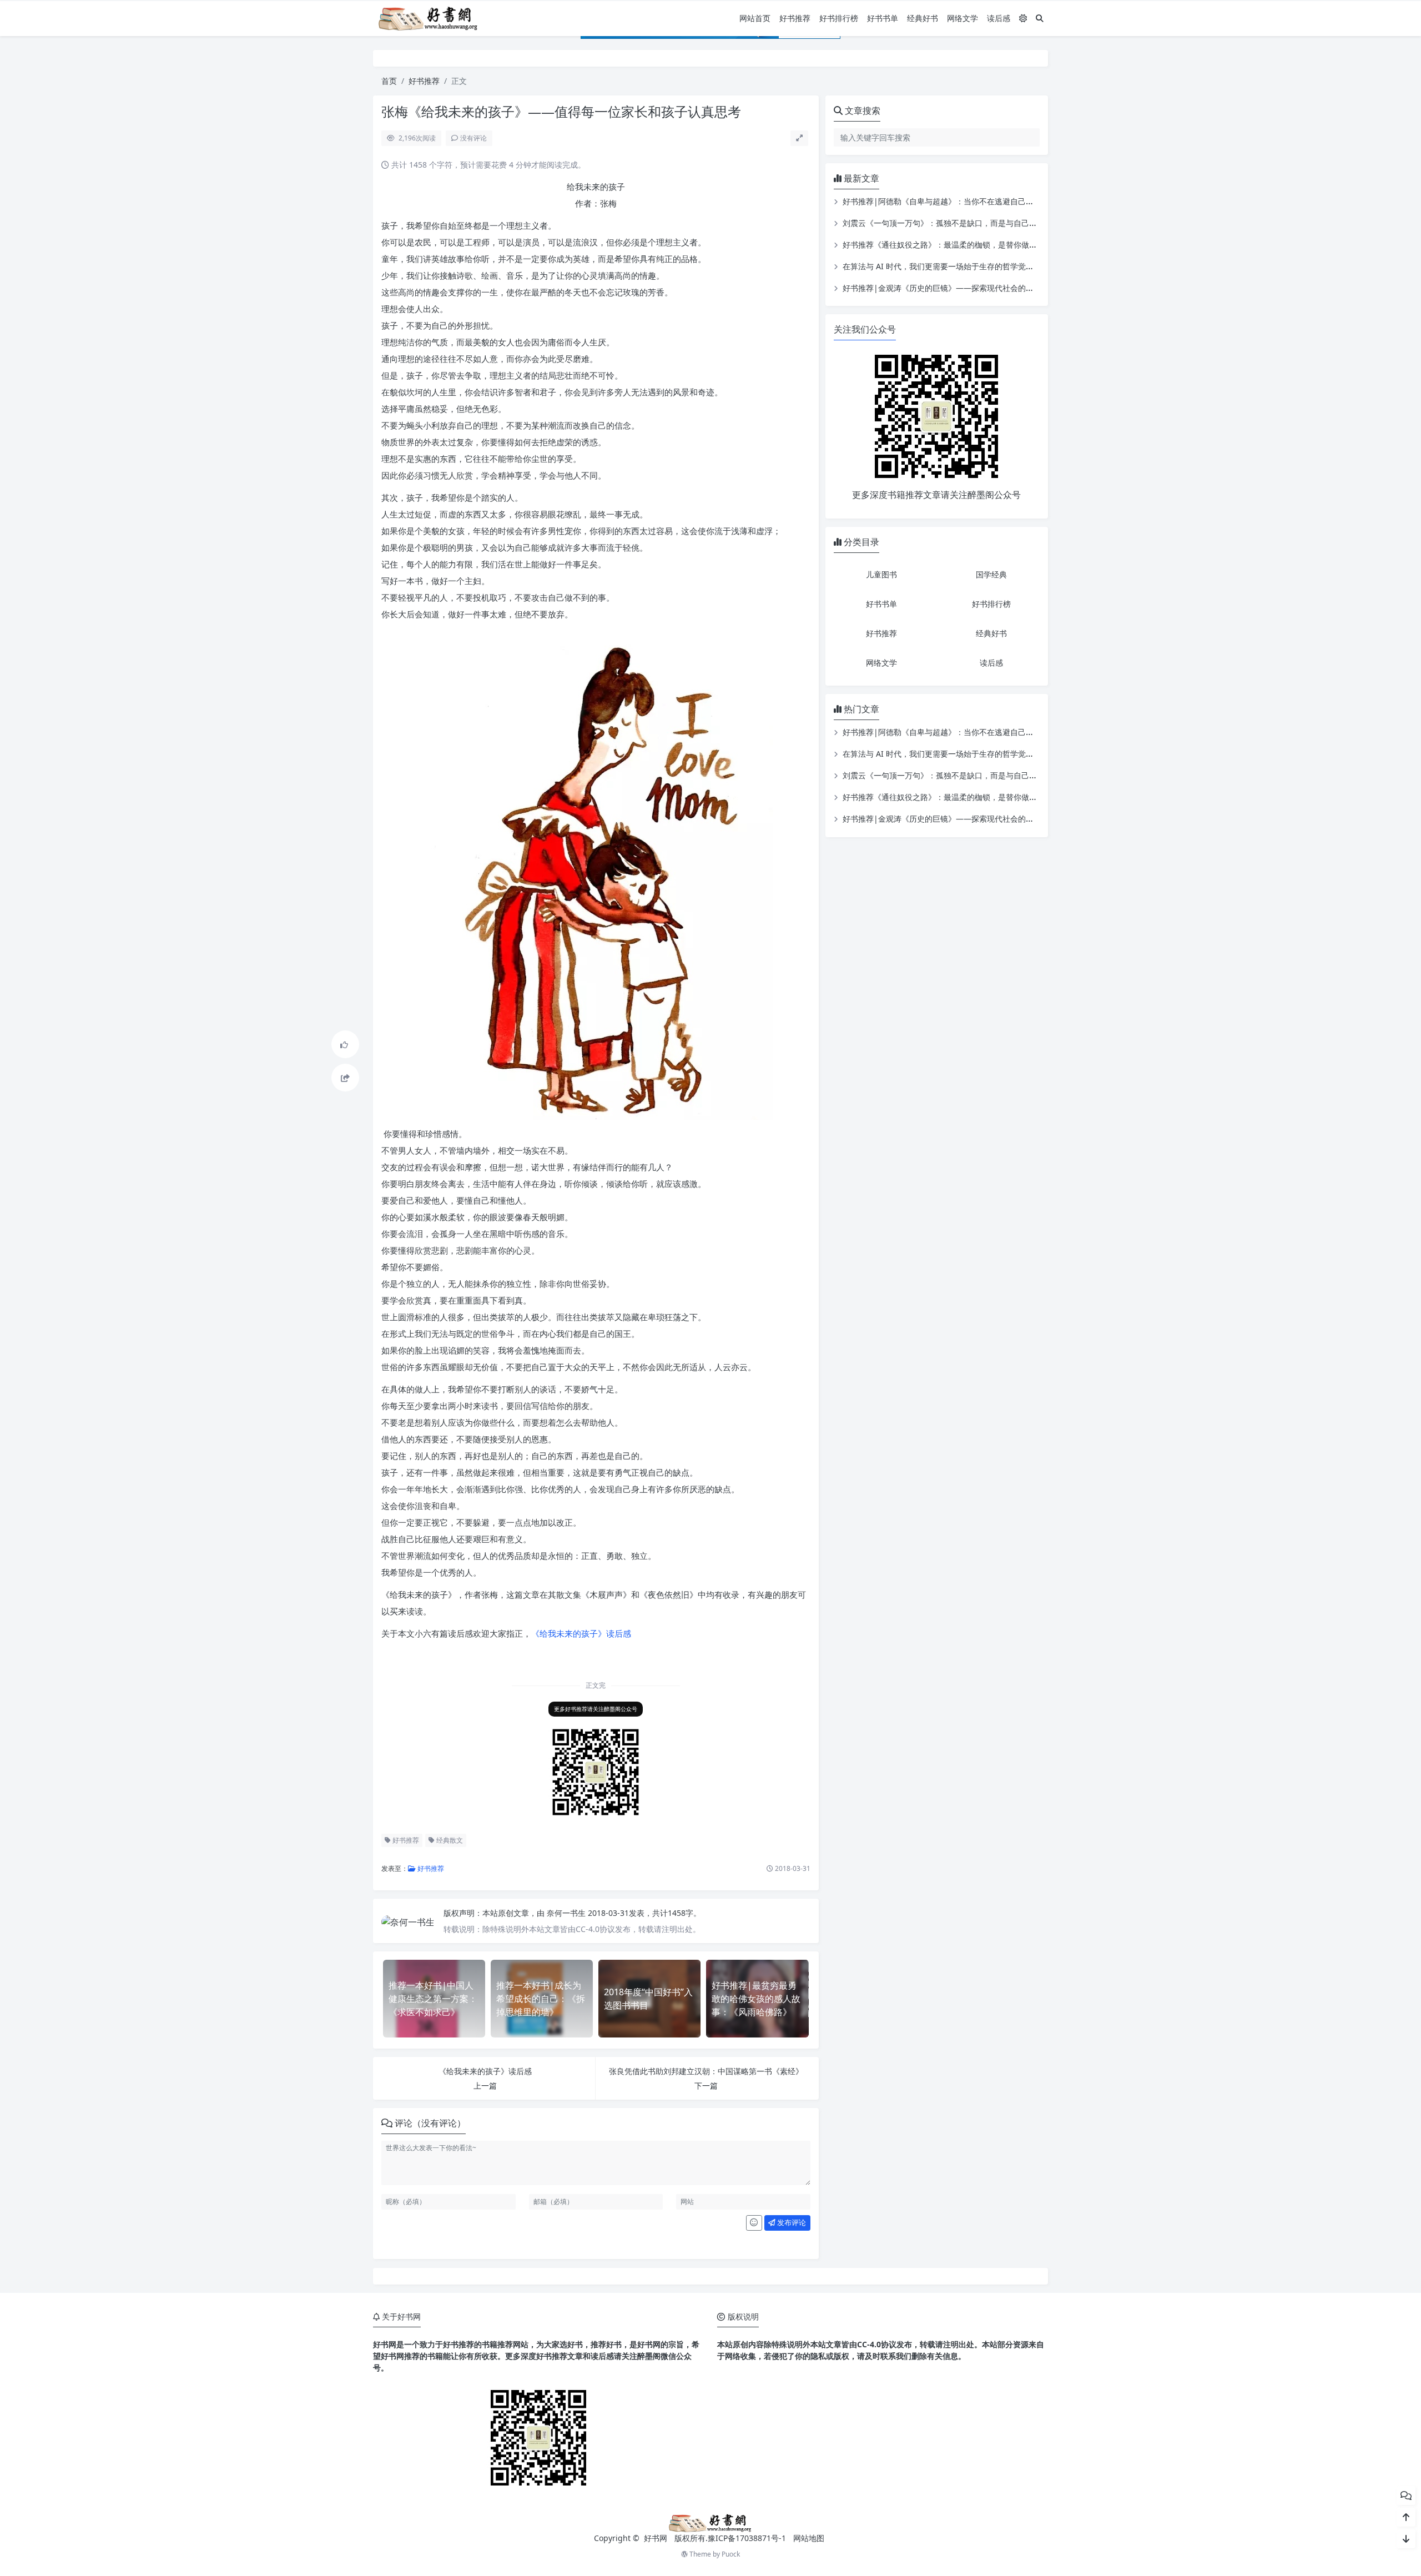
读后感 (999, 18)
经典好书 (923, 18)
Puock (731, 2554)
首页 (389, 81)
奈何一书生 (567, 1913)
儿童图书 (881, 574)
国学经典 (991, 574)
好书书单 (883, 18)
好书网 (657, 2538)
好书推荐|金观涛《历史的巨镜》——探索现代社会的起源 (942, 288)
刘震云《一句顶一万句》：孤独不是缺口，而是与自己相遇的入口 (955, 223)
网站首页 (755, 18)
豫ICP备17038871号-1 (747, 2538)
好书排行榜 (839, 18)
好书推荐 (795, 18)
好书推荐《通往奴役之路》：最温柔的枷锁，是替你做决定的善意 (955, 245)
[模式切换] (1023, 18)
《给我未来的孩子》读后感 (581, 1633)
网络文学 (963, 18)
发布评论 (791, 2222)
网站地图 (809, 2538)
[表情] (754, 2223)
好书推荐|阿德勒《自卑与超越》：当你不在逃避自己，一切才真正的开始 (969, 201)
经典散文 (449, 1840)
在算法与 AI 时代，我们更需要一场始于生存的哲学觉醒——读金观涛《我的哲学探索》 (992, 266)
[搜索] (1040, 18)
